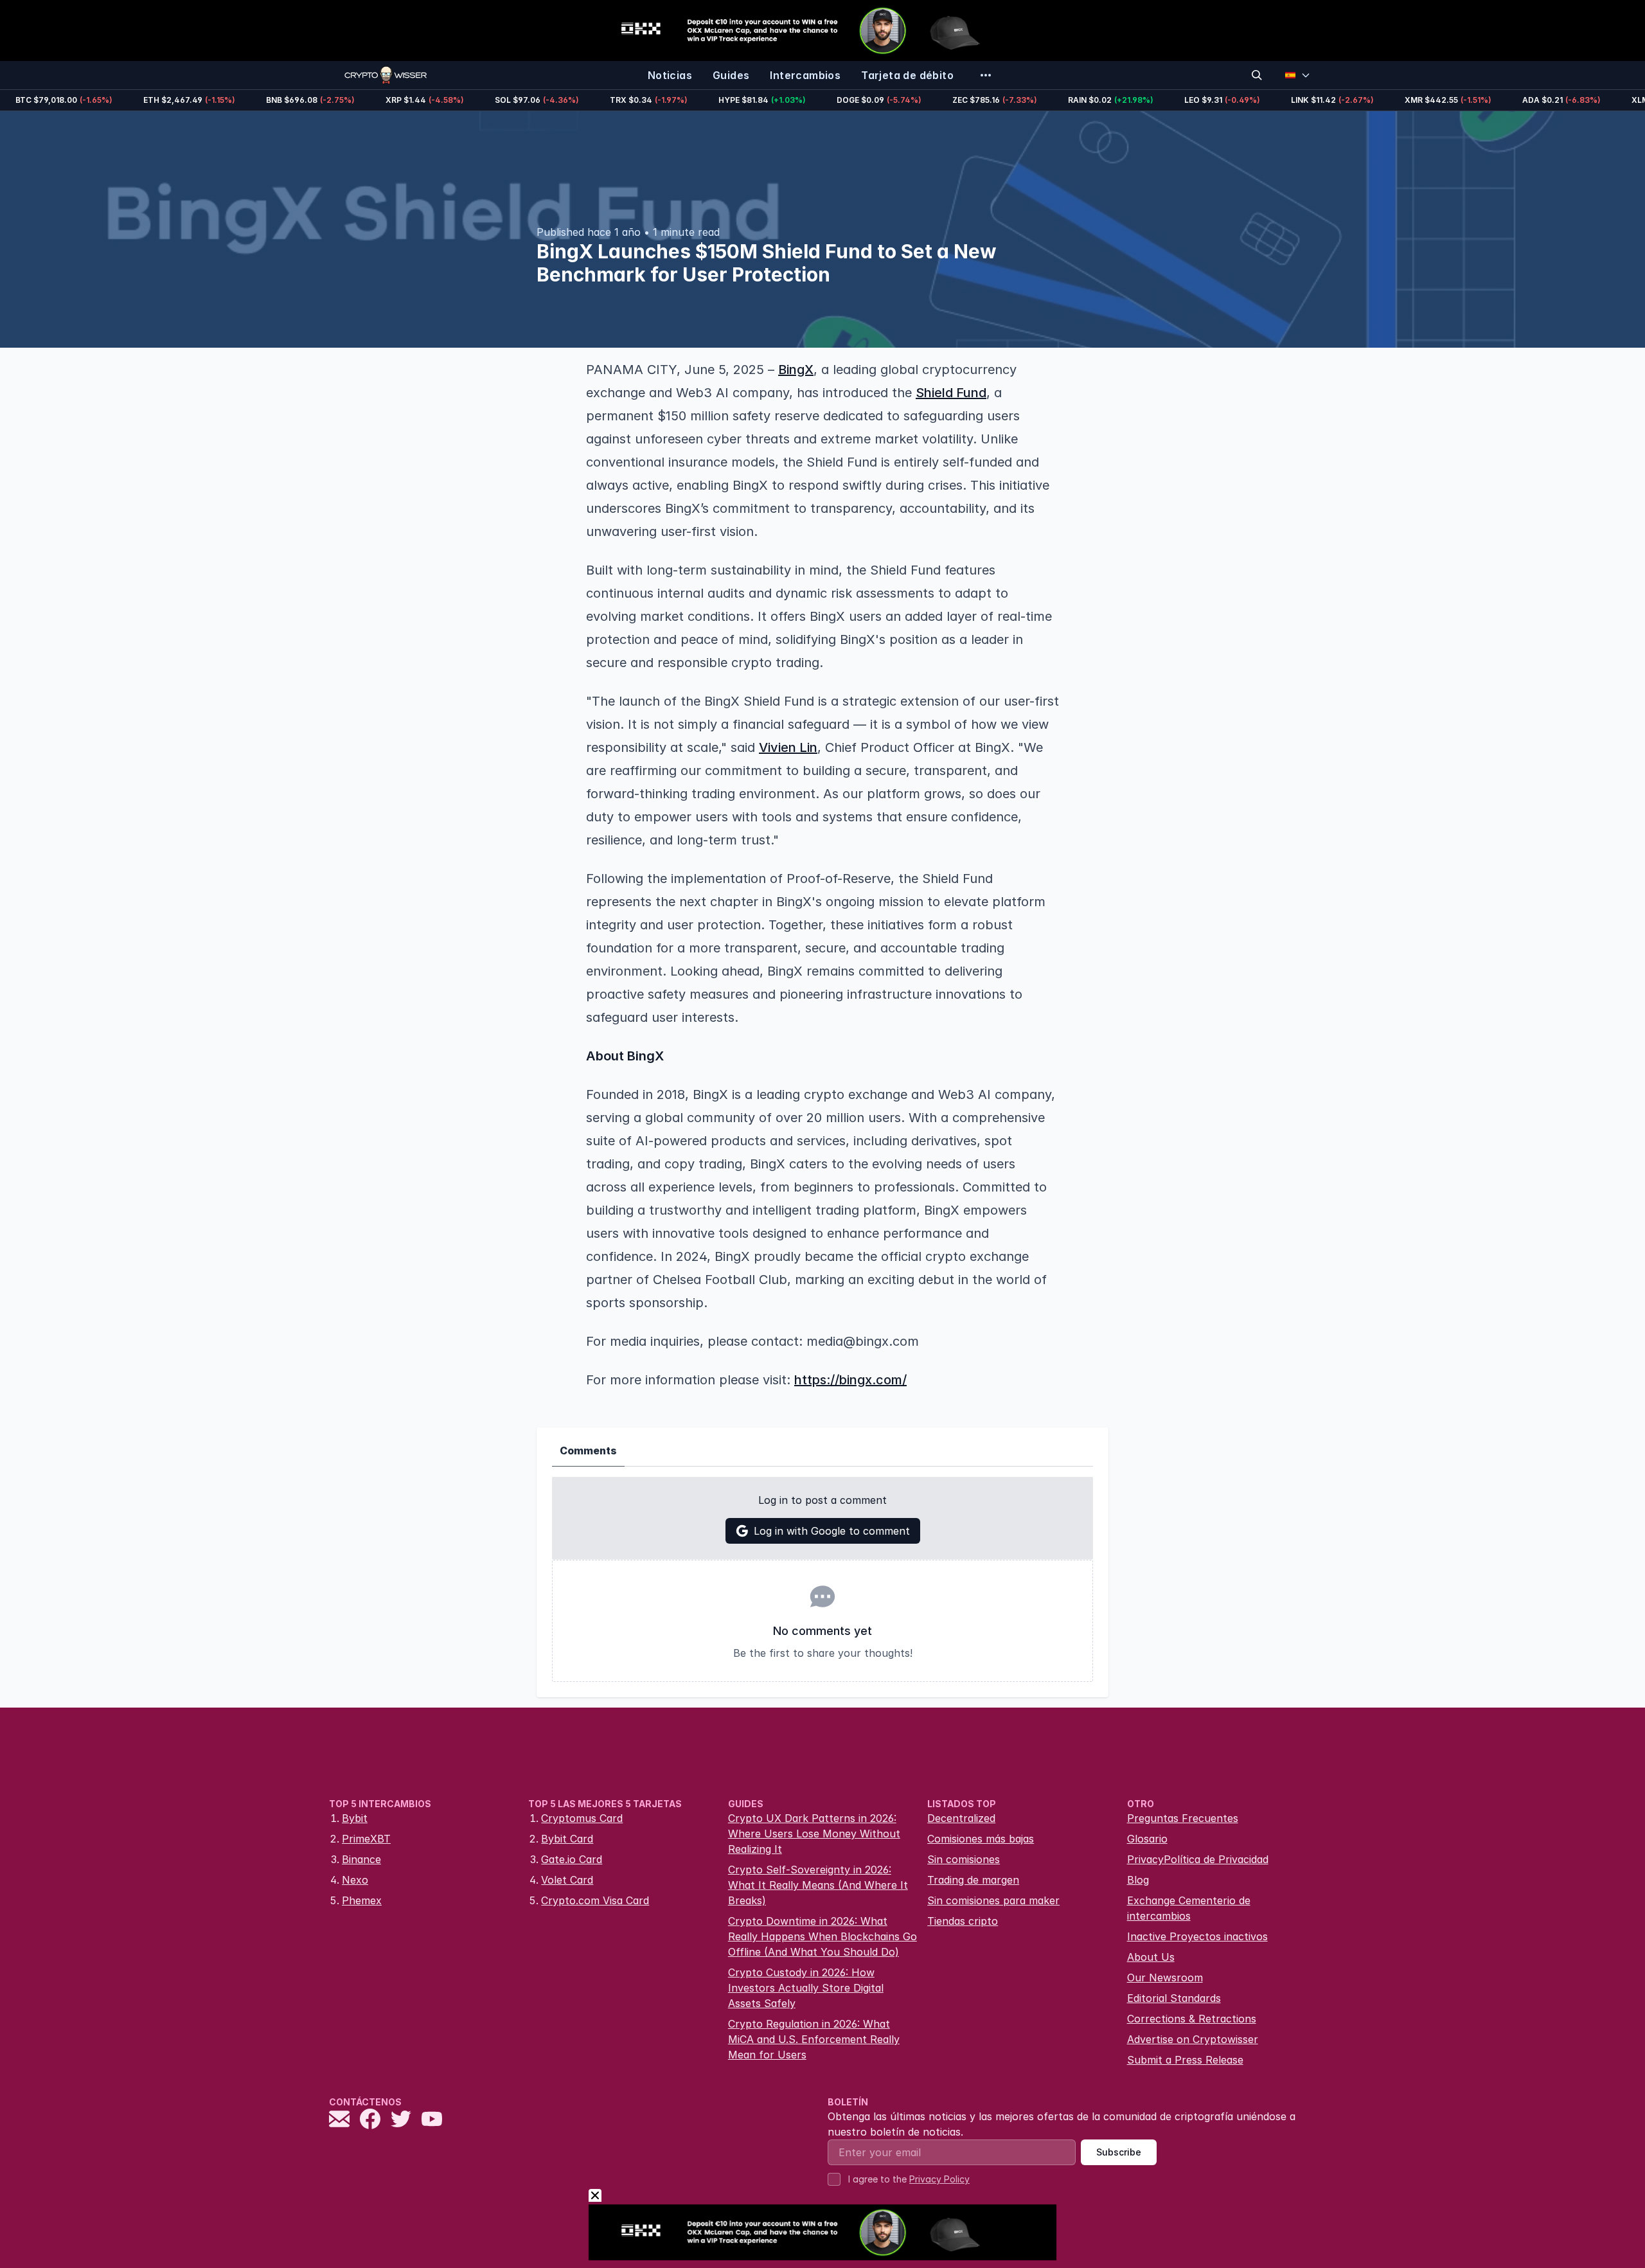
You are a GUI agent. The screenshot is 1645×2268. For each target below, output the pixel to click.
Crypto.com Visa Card (595, 1900)
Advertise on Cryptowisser (1193, 2039)
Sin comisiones (964, 1859)
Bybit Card (567, 1839)
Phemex (362, 1900)
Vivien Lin (788, 747)
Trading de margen (973, 1880)
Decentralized (961, 1818)
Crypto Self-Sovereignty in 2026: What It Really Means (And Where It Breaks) (818, 1885)
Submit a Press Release (1185, 2060)
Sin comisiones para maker (993, 1900)
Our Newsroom (1165, 1978)
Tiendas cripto (963, 1921)
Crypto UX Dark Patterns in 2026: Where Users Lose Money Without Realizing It (814, 1834)
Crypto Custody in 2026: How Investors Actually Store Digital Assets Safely (806, 1988)
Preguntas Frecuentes (1183, 1818)
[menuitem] (670, 75)
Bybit (355, 1818)
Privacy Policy (939, 2179)
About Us (1151, 1957)
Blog (1138, 1880)
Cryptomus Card (582, 1818)
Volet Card (567, 1880)
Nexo (355, 1880)
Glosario (1147, 1839)
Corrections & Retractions (1192, 2019)
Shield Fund (951, 393)
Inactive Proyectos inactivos (1197, 1936)
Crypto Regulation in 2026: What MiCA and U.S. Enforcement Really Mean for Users (814, 2039)
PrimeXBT (366, 1839)
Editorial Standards (1174, 1998)
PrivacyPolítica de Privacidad (1198, 1859)
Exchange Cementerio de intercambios (1189, 1908)
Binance (361, 1859)
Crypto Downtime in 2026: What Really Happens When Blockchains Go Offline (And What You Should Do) (822, 1936)
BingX (796, 370)
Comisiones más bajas (981, 1839)
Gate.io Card (572, 1859)
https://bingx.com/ (850, 1380)
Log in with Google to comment (832, 1531)
